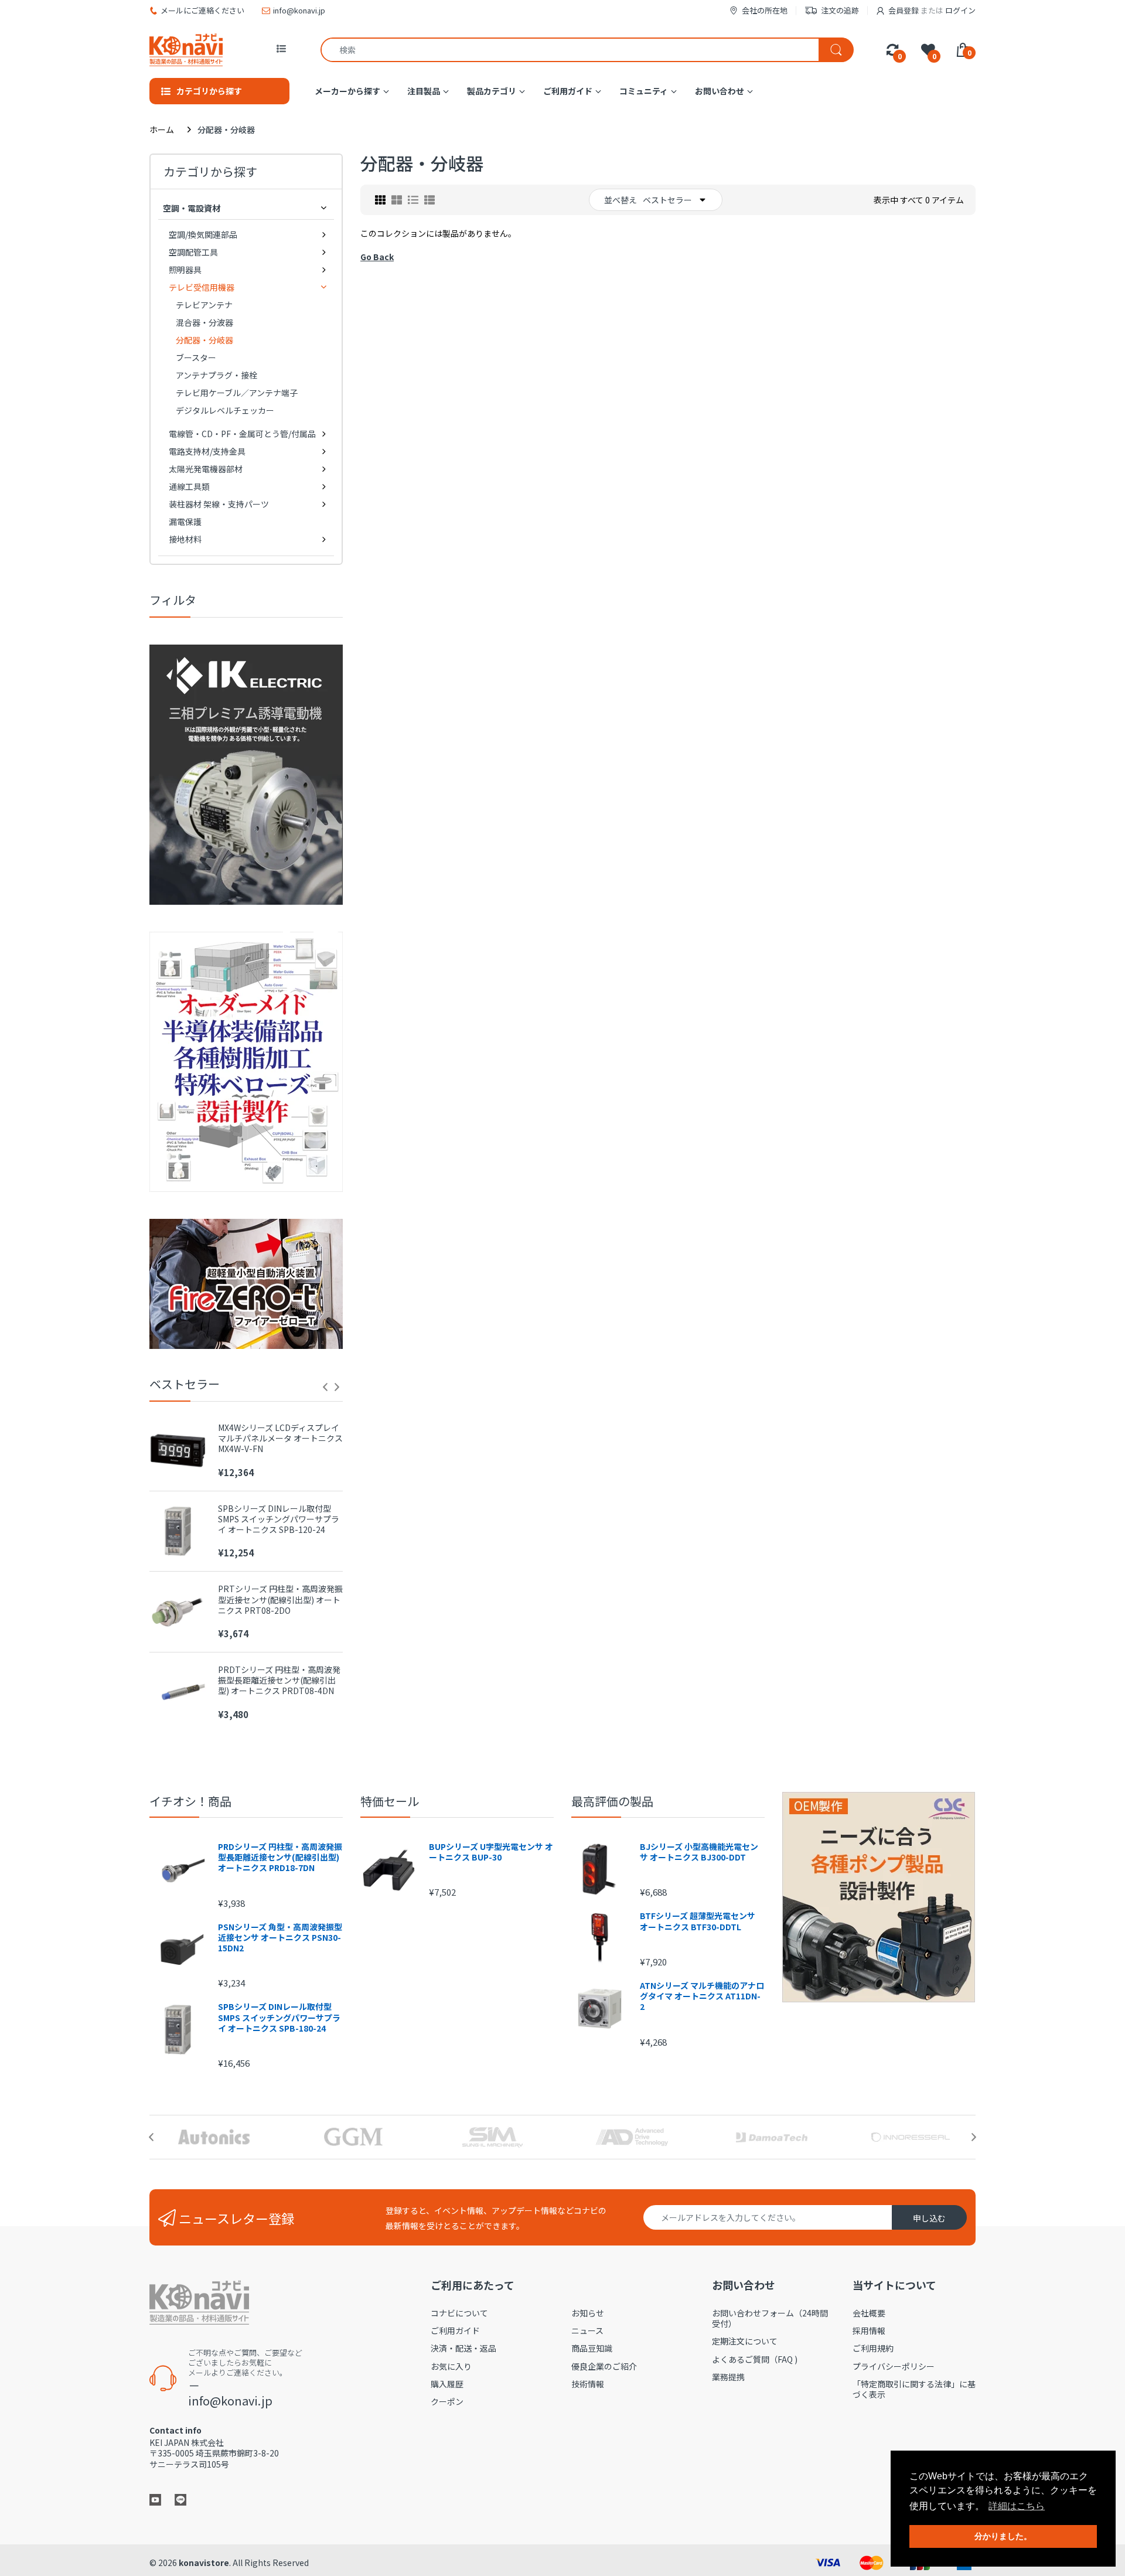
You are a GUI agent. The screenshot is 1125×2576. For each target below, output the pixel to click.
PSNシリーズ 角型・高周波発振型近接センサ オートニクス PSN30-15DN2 (280, 1938)
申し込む (929, 2218)
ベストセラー (667, 200)
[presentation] (325, 1387)
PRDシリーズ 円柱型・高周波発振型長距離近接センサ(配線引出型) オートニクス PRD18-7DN (280, 1857)
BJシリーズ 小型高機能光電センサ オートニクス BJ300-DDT (699, 1852)
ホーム (162, 130)
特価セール (390, 1801)
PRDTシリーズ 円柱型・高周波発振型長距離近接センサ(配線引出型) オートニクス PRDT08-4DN (279, 1680)
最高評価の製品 (612, 1801)
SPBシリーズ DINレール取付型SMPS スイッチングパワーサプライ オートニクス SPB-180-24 (279, 2017)
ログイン (960, 10)
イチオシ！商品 (190, 1801)
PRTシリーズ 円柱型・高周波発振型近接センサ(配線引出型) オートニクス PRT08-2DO (280, 1599)
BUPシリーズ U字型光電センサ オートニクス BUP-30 (491, 1852)
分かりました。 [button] (1003, 2536)
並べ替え (621, 200)
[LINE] (180, 2499)
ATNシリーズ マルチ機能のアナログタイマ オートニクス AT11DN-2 (702, 1996)
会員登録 (904, 10)
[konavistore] (186, 50)
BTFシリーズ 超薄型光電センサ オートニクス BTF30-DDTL (698, 1921)
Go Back (377, 257)
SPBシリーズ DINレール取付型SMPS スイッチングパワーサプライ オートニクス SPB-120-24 (279, 1519)
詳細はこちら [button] (1017, 2506)
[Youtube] (155, 2499)
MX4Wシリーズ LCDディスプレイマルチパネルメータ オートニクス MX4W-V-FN (280, 1438)
